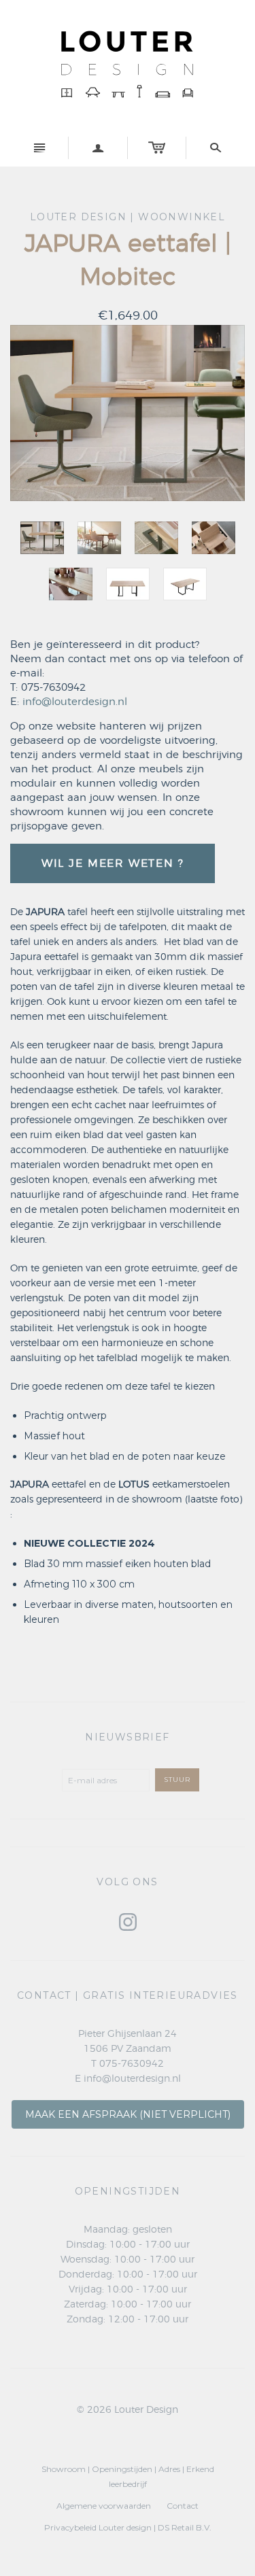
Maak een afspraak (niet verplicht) (128, 2114)
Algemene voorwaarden (104, 2506)
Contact (183, 2506)
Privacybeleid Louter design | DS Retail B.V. (128, 2527)
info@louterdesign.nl (75, 702)
